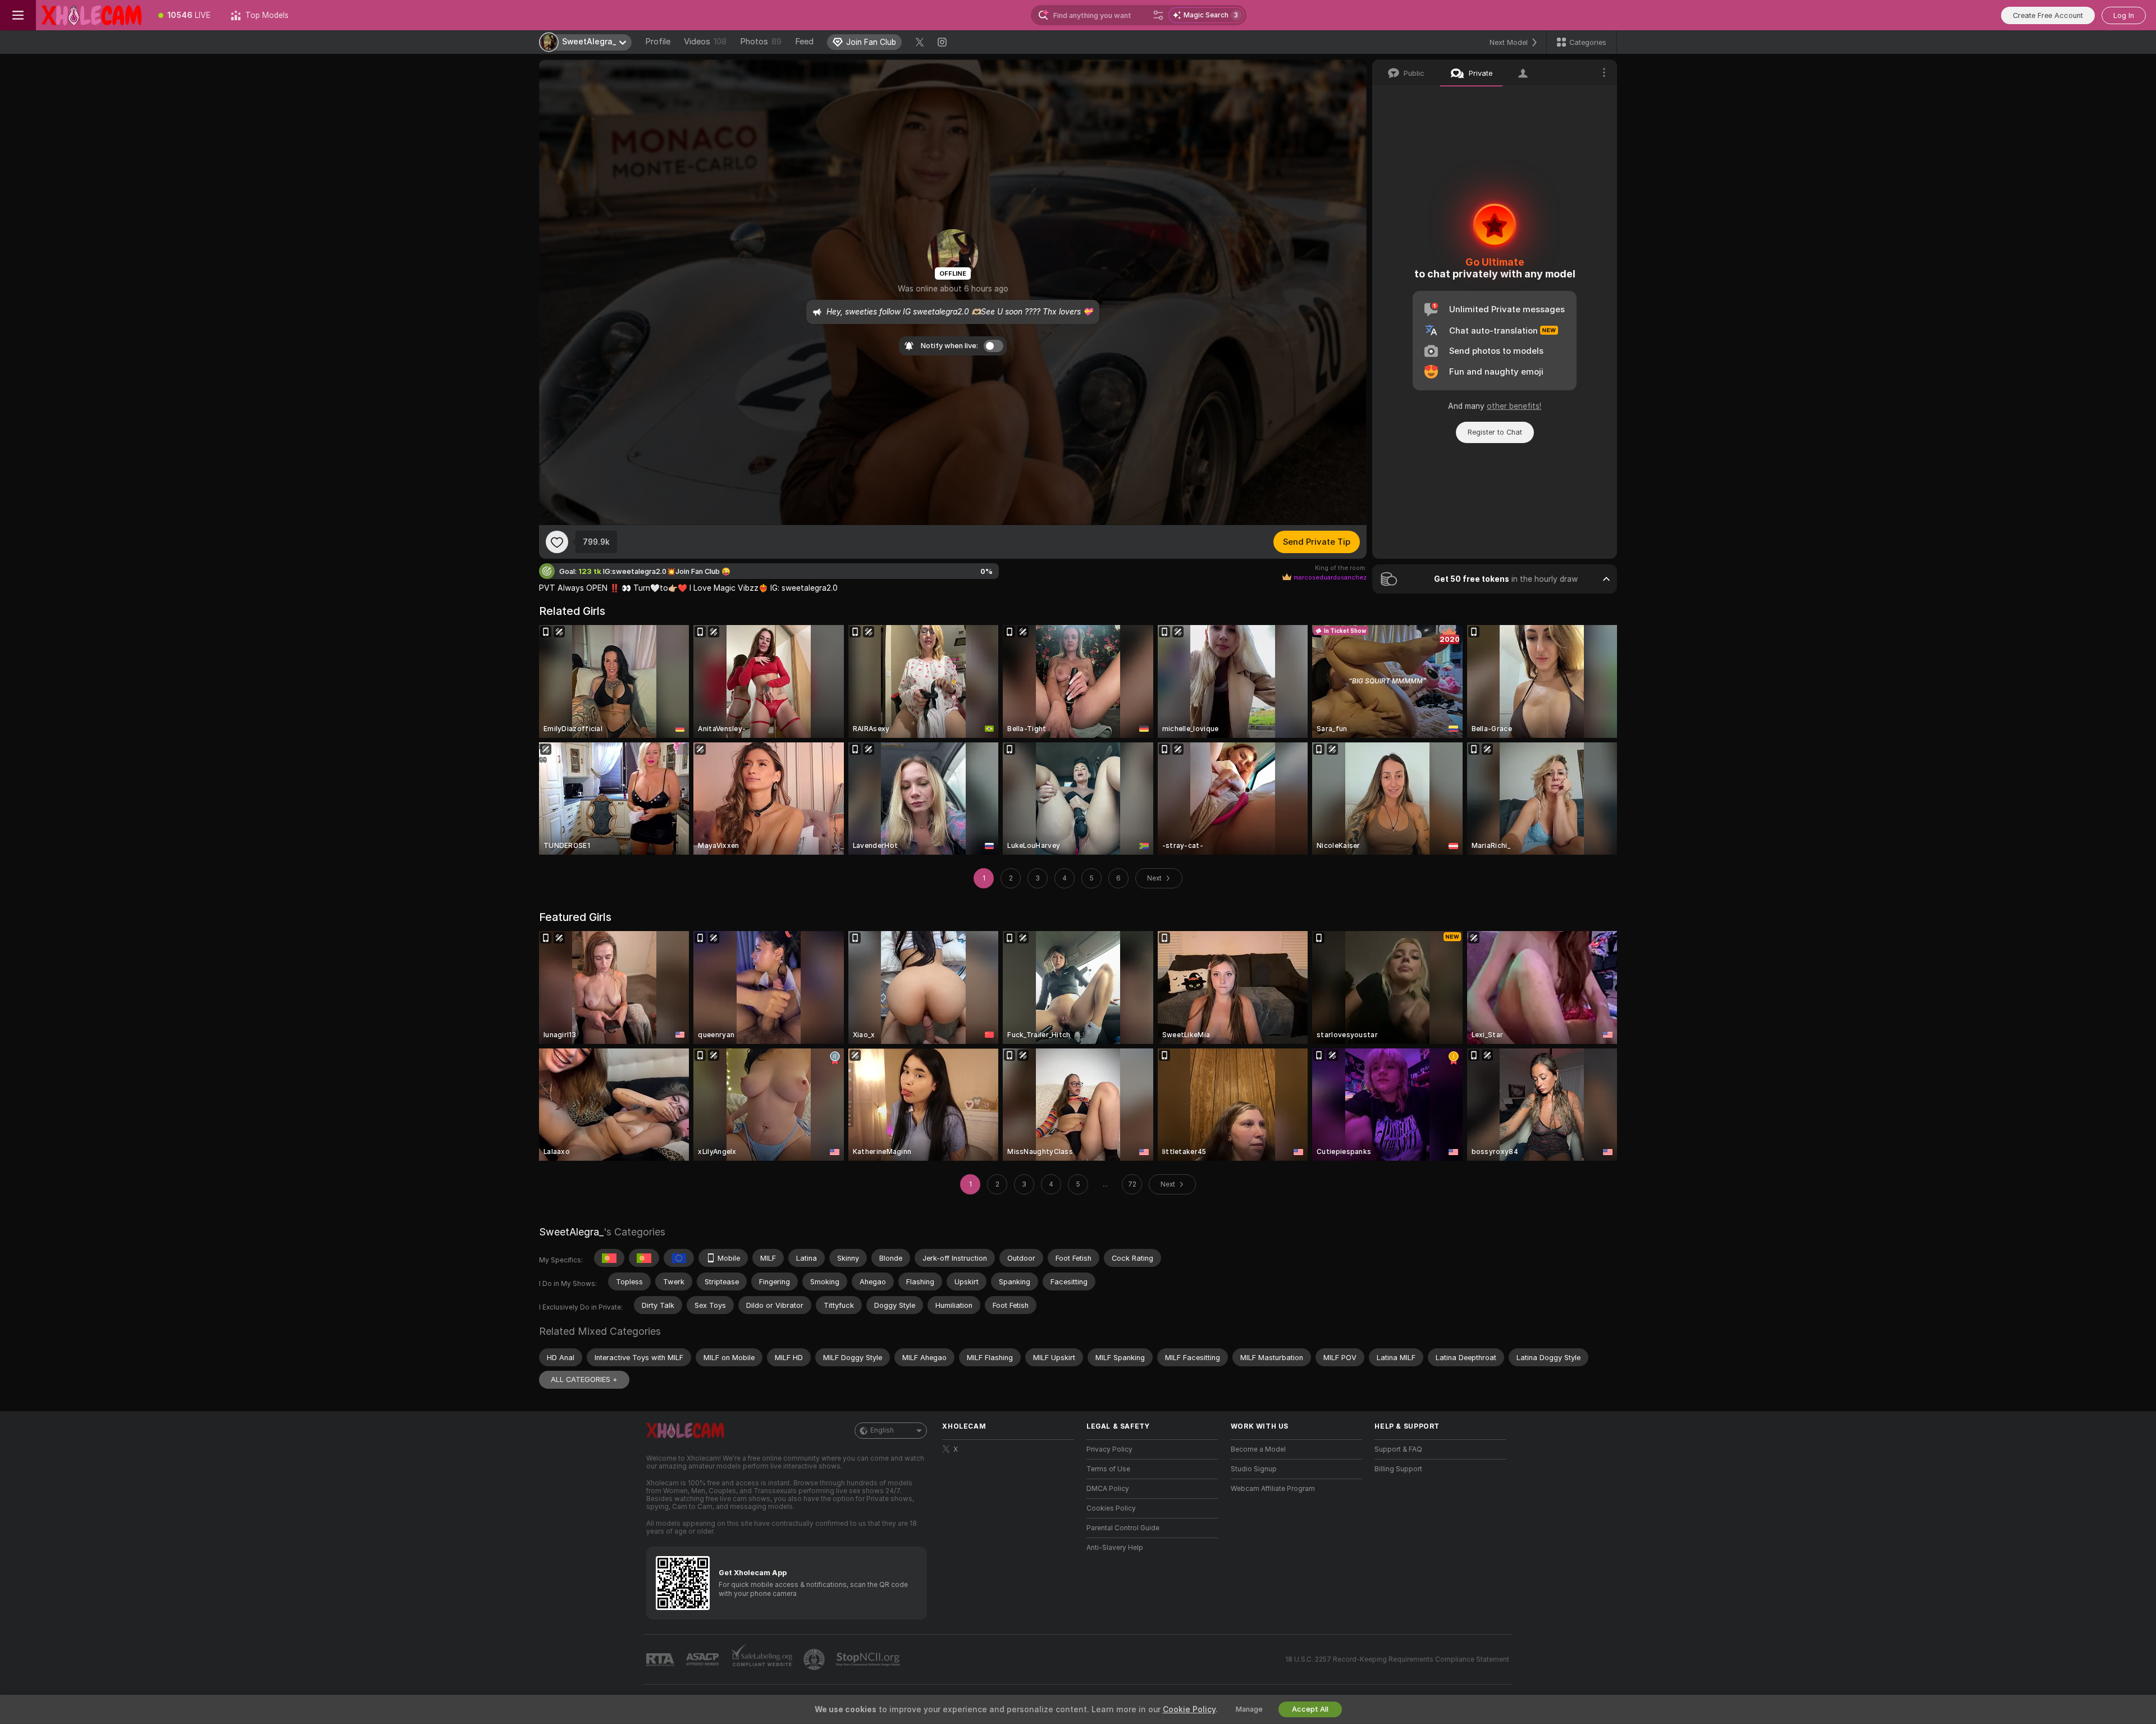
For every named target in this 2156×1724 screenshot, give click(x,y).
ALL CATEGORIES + (584, 1379)
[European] (679, 1258)
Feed (804, 42)
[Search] (1158, 15)
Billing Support (1398, 1469)
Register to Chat (1495, 432)
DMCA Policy (1108, 1489)
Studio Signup (1254, 1469)
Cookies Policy (1111, 1508)
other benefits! (1514, 406)
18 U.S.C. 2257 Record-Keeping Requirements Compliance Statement (1397, 1659)
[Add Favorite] (557, 542)
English (882, 1430)
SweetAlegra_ (571, 1232)
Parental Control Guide (1123, 1528)
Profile (658, 42)
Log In (2124, 15)
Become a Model (1258, 1449)
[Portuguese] (609, 1258)
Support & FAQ (1398, 1449)
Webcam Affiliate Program (1273, 1489)
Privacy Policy (1109, 1449)
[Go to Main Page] (92, 15)
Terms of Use (1108, 1469)
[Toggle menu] (18, 15)
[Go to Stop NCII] (869, 1659)
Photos (761, 42)
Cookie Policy (1189, 1709)
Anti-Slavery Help (1115, 1548)
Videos (705, 42)
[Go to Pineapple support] (815, 1659)
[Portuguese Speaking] (644, 1258)
